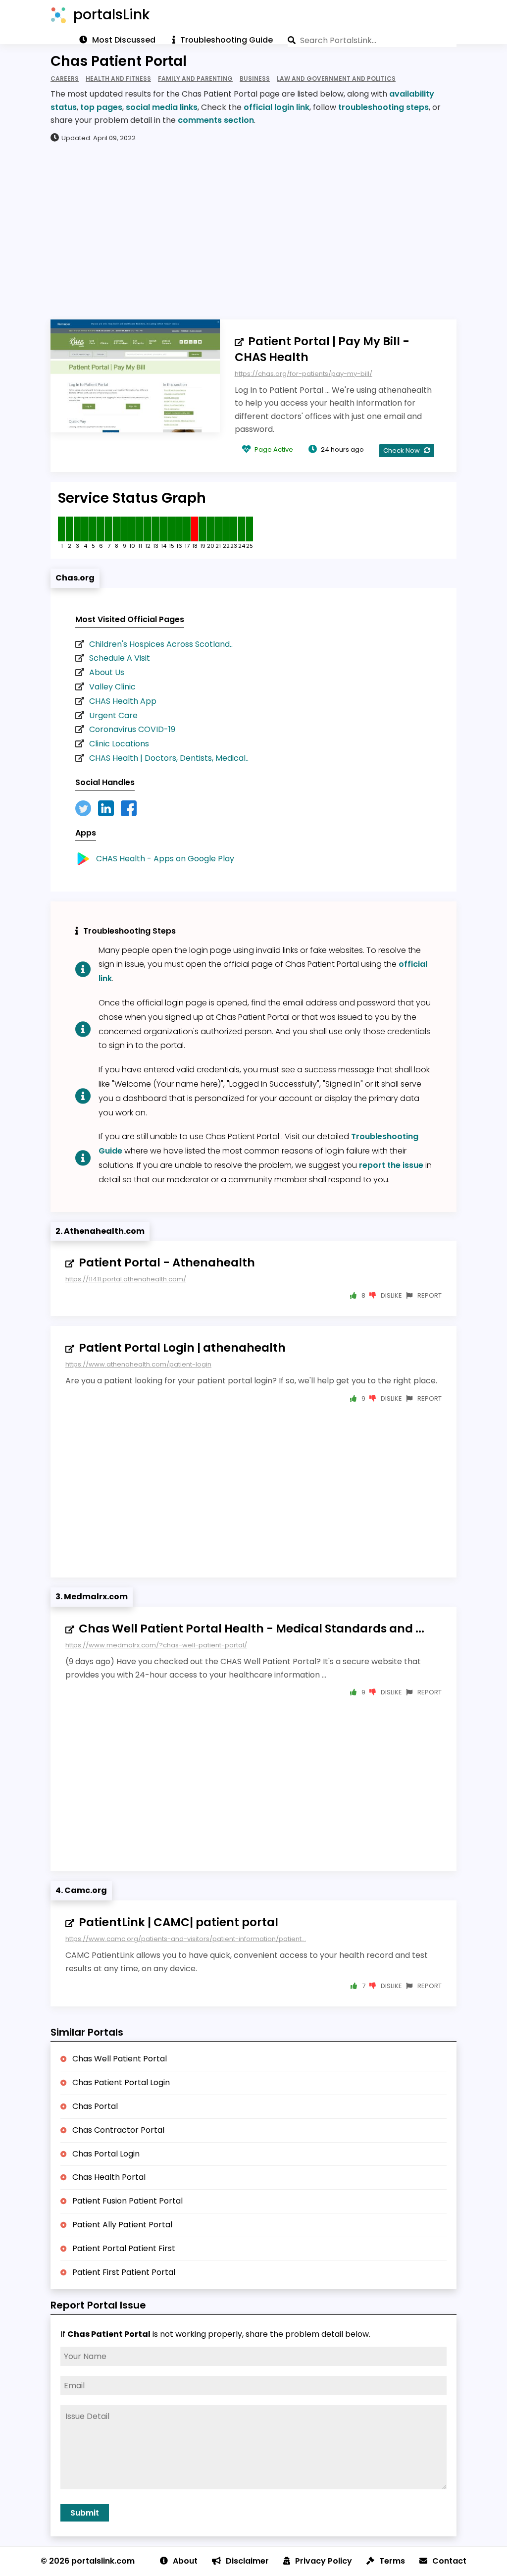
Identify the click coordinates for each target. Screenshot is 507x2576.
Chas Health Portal (109, 2177)
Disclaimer (247, 2561)
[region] (253, 230)
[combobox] (372, 40)
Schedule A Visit (120, 658)
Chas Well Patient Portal (120, 2059)
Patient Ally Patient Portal (122, 2225)
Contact (449, 2561)
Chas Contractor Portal (118, 2130)
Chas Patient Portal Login (121, 2082)
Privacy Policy (324, 2561)
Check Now (402, 450)
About (185, 2561)
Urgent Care (113, 715)
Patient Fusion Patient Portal (127, 2201)
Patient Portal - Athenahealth (167, 1262)
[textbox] (372, 40)
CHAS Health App (123, 701)
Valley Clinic (112, 687)
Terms (392, 2561)
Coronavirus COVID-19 (132, 729)
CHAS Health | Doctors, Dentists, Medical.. (169, 758)
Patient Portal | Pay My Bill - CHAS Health (322, 349)
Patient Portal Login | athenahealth (182, 1348)
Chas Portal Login (106, 2154)
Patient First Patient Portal (124, 2272)
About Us (107, 672)
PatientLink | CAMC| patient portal (178, 1922)
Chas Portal (95, 2106)
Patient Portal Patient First (124, 2248)
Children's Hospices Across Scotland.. (161, 644)
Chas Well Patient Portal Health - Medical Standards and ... (252, 1629)
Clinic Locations (119, 744)
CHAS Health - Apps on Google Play (165, 859)
